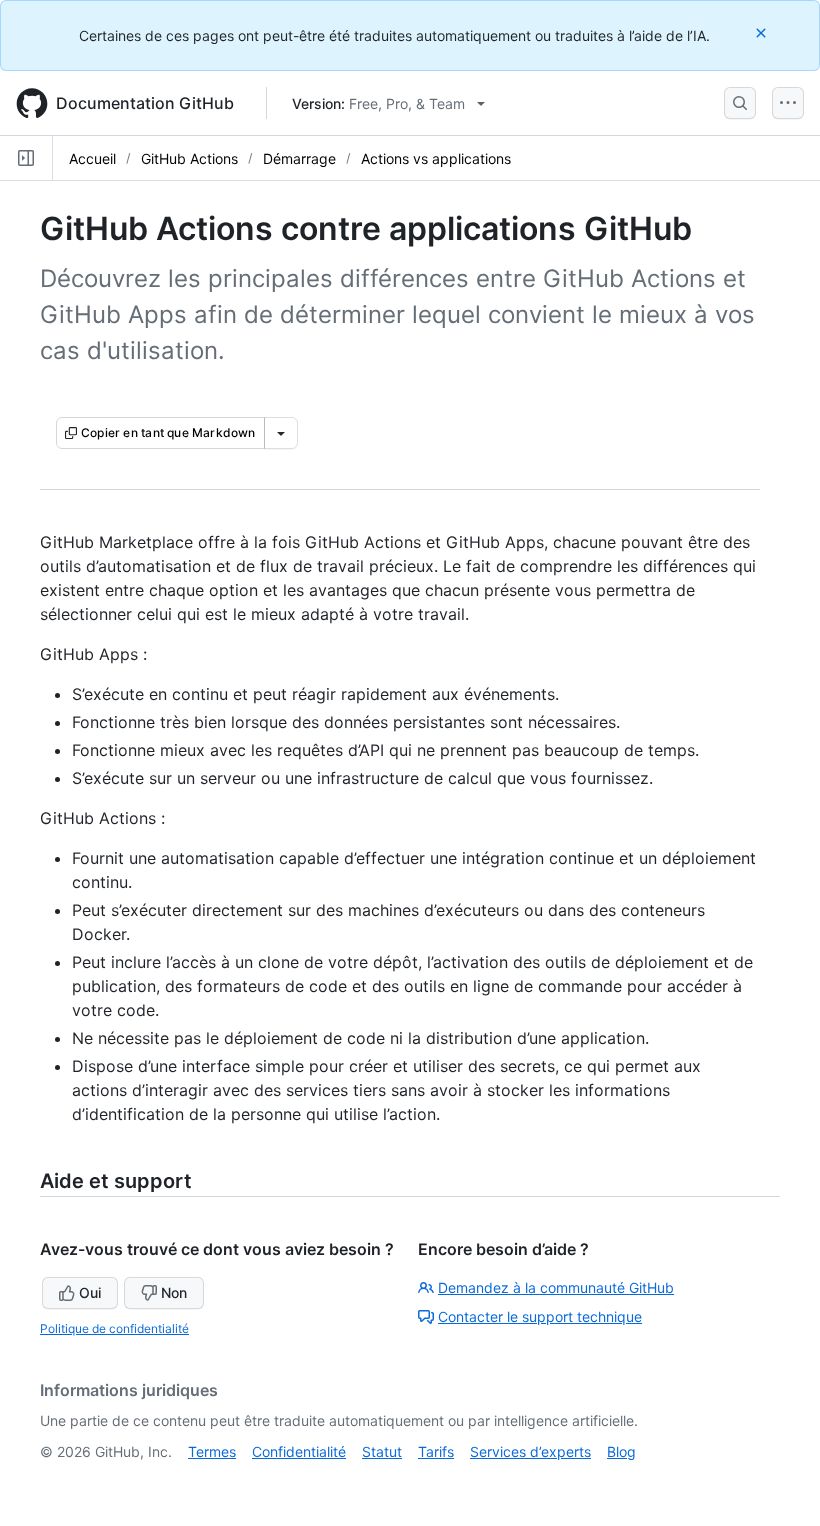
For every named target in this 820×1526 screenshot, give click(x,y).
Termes (212, 1451)
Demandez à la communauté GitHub (556, 1287)
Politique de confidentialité (114, 1328)
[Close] (763, 32)
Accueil (92, 158)
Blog (621, 1451)
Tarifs (436, 1451)
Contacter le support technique (540, 1316)
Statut (382, 1451)
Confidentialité (299, 1451)
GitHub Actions (189, 158)
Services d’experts (530, 1451)
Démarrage (299, 158)
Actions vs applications (436, 158)
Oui (90, 1292)
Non (174, 1292)
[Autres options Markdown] (281, 433)
